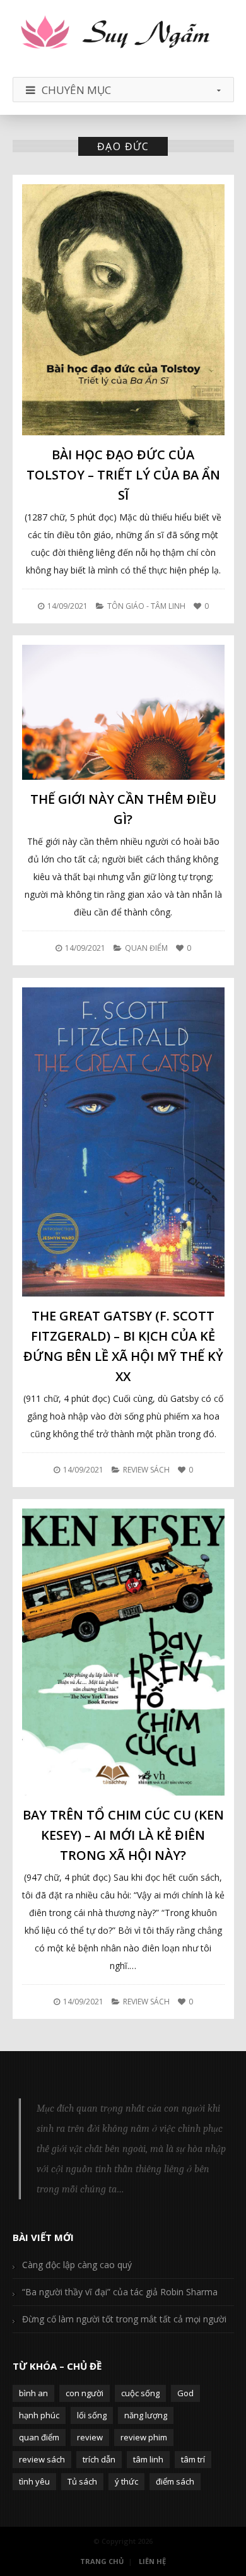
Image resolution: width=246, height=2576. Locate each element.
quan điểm (39, 2437)
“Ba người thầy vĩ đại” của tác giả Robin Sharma (120, 2292)
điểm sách (175, 2481)
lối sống (92, 2415)
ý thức (126, 2481)
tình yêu (34, 2481)
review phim (144, 2437)
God (185, 2393)
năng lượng (146, 2415)
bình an (33, 2393)
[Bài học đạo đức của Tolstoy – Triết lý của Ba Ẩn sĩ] (123, 309)
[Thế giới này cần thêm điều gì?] (123, 712)
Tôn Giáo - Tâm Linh (146, 606)
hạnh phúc (39, 2415)
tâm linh (148, 2459)
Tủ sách (82, 2481)
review (90, 2437)
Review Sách (146, 1470)
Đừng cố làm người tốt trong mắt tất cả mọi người (124, 2319)
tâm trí (193, 2459)
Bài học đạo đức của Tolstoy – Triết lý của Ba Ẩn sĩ (123, 475)
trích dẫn (99, 2459)
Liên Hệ (152, 2561)
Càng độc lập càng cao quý (77, 2265)
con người (85, 2393)
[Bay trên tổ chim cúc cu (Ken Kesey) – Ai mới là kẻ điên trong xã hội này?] (123, 1652)
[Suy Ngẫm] (123, 33)
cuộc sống (140, 2393)
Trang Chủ (102, 2561)
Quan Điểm (146, 948)
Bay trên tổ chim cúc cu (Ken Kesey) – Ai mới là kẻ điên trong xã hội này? (123, 1835)
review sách (42, 2459)
